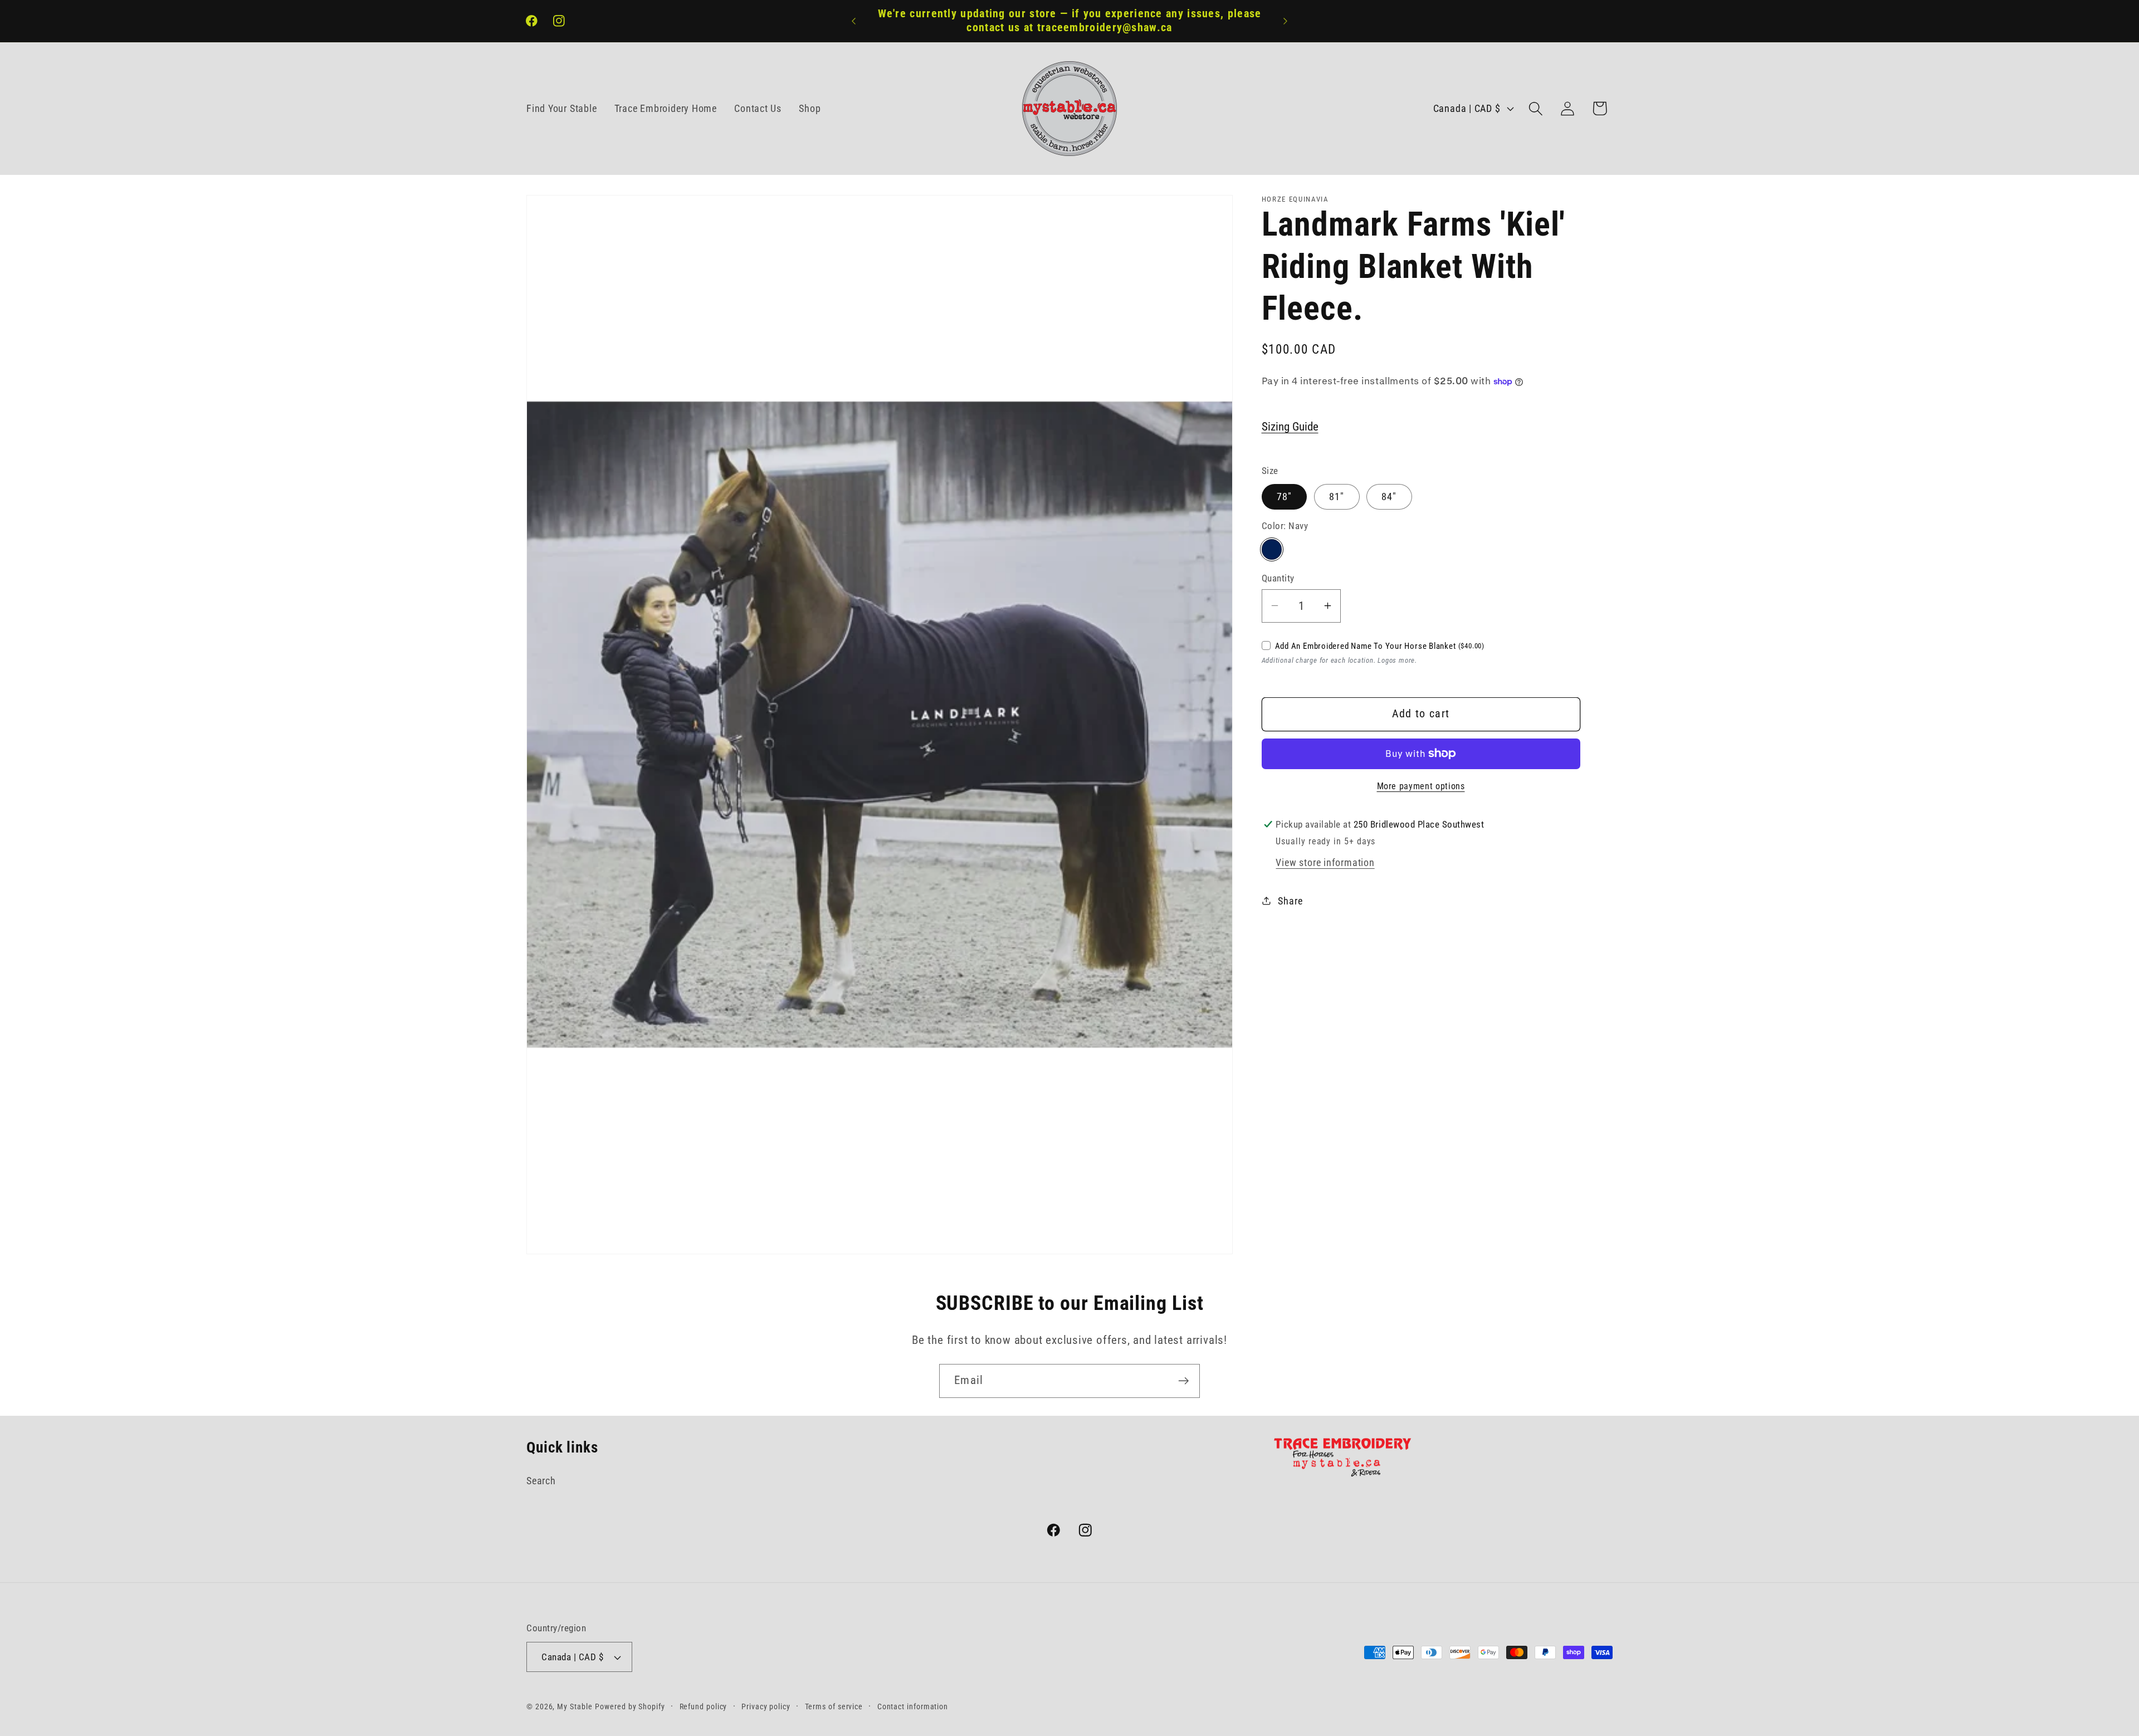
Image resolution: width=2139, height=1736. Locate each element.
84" (1389, 496)
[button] (1536, 108)
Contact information (913, 1706)
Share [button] (1290, 900)
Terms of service (834, 1706)
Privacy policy (766, 1706)
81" (1337, 496)
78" (1285, 496)
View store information (1325, 862)
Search (541, 1481)
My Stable (575, 1706)
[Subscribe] (1183, 1381)
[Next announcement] (1286, 21)
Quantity (1278, 578)
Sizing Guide (1290, 427)
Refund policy (704, 1706)
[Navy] (1272, 549)
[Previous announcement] (854, 21)
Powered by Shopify (630, 1706)
